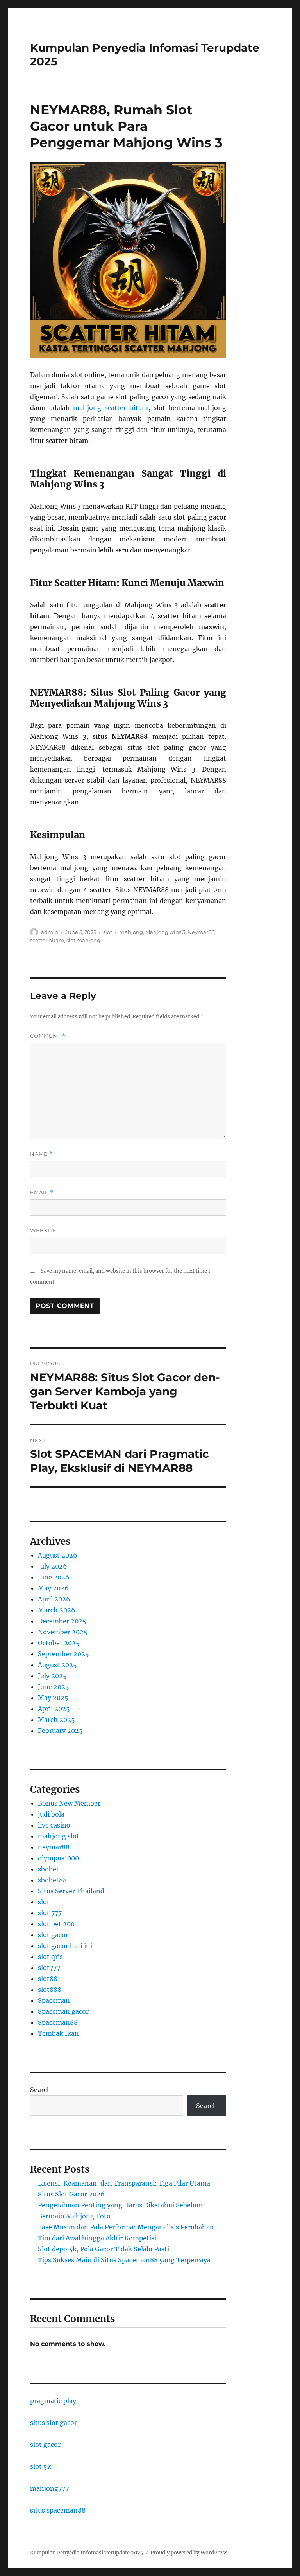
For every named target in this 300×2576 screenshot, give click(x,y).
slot (108, 932)
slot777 (49, 1968)
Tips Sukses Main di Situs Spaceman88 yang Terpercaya (124, 2260)
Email (42, 1192)
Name (41, 1154)
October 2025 (59, 1643)
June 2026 (54, 1577)
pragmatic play (53, 2401)
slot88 (48, 1979)
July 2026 (53, 1566)
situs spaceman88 (58, 2510)
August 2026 (58, 1555)
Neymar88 (201, 932)
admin (50, 932)
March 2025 (56, 1720)
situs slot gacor (54, 2423)
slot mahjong (83, 940)
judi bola (51, 1814)
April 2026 (54, 1599)
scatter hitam (47, 940)
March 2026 (57, 1610)
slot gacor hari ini (65, 1946)
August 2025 (57, 1665)
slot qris (50, 1957)
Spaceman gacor (63, 2011)
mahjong (131, 932)
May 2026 (53, 1588)
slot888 (50, 1990)
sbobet (48, 1869)
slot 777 (50, 1913)
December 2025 (62, 1621)
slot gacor (53, 1935)
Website (43, 1230)
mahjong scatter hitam (111, 408)
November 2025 (63, 1632)
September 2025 (63, 1654)
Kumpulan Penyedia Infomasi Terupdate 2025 (87, 2553)
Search (41, 2090)
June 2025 (54, 1687)
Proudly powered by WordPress (189, 2553)
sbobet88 (52, 1880)
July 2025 (52, 1676)
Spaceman (54, 2000)
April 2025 (54, 1709)
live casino (54, 1825)
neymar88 (54, 1847)
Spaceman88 (58, 2022)
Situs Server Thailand (71, 1891)
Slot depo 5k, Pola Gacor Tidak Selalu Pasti (104, 2249)
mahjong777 (49, 2488)
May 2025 (53, 1698)
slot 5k (41, 2466)
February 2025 (60, 1731)
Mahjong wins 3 (165, 932)
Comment (48, 1036)
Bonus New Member (69, 1803)
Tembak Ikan (58, 2033)
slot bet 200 (56, 1924)
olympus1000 (58, 1858)
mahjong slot (59, 1836)
